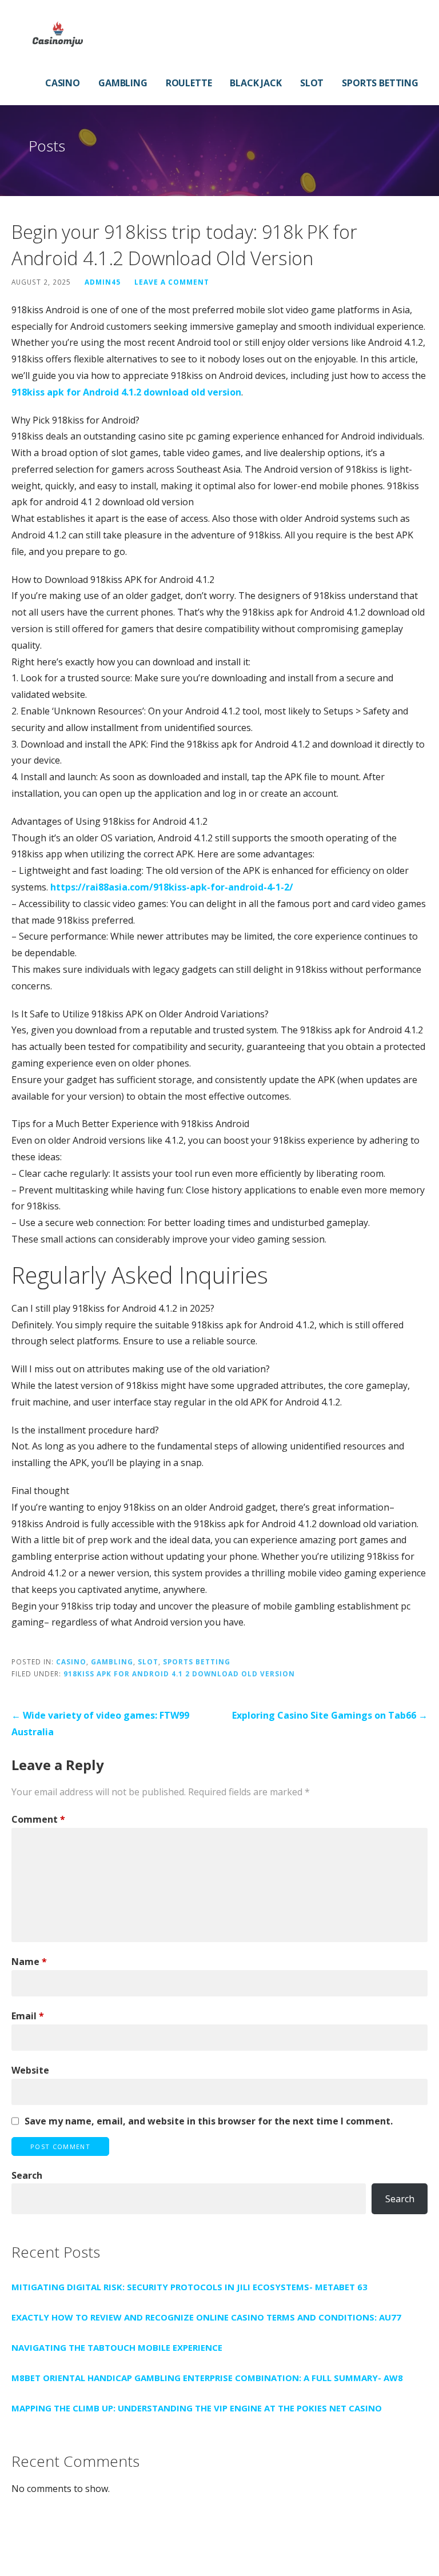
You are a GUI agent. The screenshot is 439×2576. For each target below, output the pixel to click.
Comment (38, 1819)
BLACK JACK (256, 83)
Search (27, 2175)
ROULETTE (189, 83)
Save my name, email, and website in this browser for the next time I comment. (209, 2121)
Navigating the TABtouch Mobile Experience (117, 2347)
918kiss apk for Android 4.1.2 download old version (126, 392)
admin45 (103, 282)
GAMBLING (123, 83)
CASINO (63, 83)
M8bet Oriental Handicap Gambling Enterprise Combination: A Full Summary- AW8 (207, 2378)
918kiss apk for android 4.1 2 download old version (179, 1674)
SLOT (312, 83)
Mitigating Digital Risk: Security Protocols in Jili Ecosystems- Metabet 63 (189, 2287)
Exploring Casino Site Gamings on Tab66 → (330, 1715)
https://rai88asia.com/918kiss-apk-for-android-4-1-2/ (172, 887)
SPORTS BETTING (380, 83)
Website (30, 2070)
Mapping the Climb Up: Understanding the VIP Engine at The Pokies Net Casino (197, 2408)
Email (28, 2016)
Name (29, 1962)
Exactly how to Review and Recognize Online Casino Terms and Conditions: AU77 (206, 2317)
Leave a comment (172, 282)
